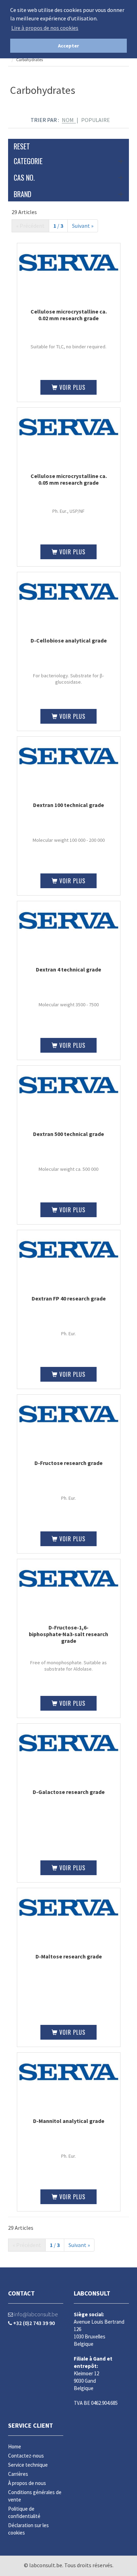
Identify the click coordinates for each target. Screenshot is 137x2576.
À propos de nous (27, 2483)
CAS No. (24, 177)
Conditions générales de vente (35, 2496)
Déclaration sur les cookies (28, 2529)
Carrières (18, 2474)
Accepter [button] (68, 46)
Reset (22, 146)
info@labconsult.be (35, 2314)
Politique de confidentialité (24, 2512)
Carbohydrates (30, 60)
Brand (22, 194)
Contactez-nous (26, 2456)
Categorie (28, 161)
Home (15, 2446)
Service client (31, 2425)
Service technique (28, 2465)
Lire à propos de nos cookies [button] (45, 28)
